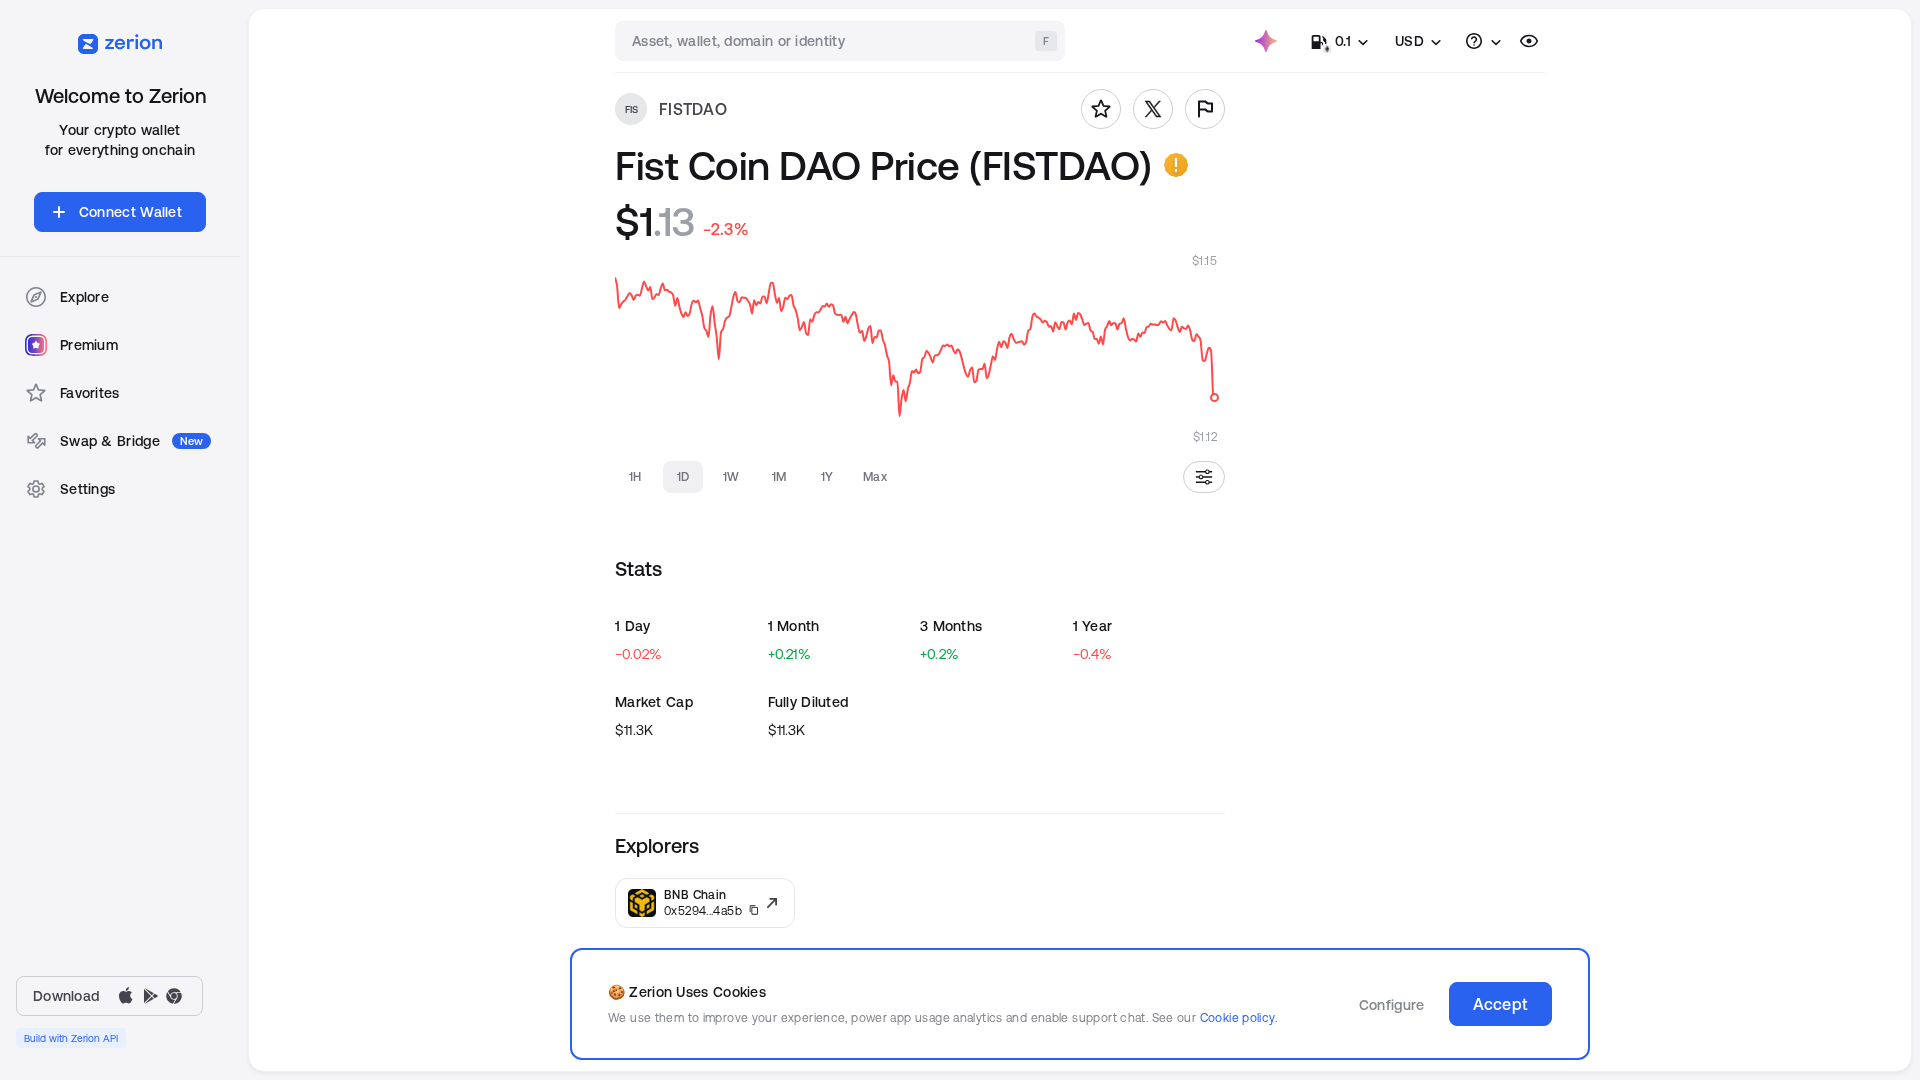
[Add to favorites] (1101, 109)
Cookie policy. (1238, 1017)
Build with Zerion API (71, 1038)
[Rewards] (1266, 41)
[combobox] (842, 41)
